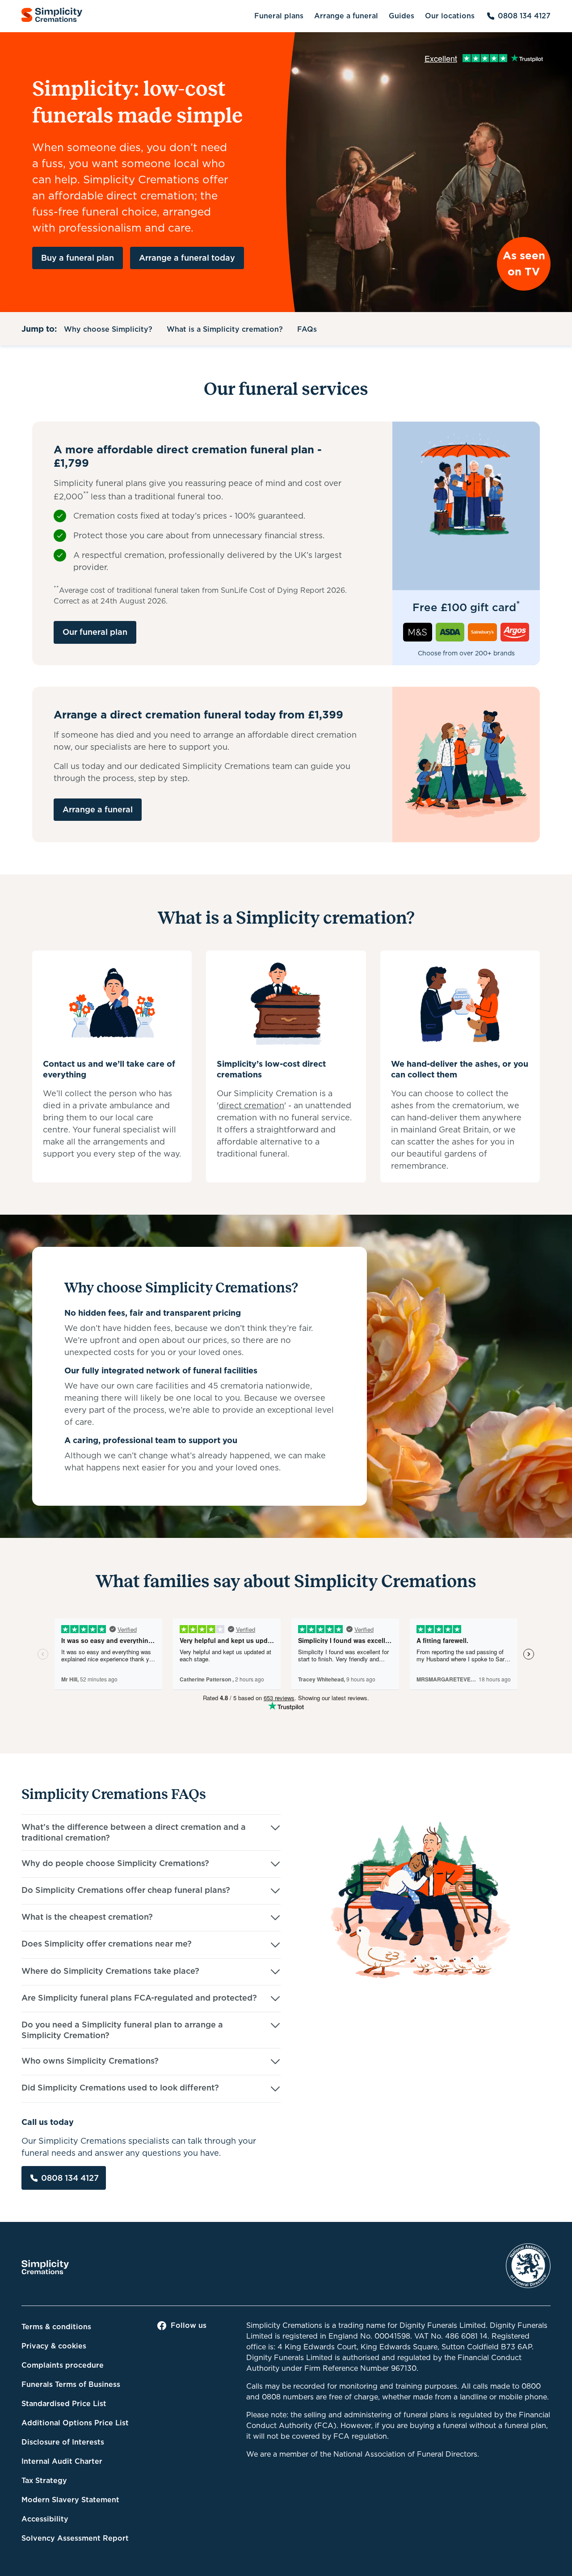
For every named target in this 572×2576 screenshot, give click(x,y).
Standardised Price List (64, 2404)
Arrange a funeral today (187, 258)
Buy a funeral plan (78, 258)
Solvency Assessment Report (75, 2538)
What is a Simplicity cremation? (225, 329)
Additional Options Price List (75, 2423)
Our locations (450, 16)
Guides (402, 16)
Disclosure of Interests (63, 2442)
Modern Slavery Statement (70, 2500)
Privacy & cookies (54, 2346)
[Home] (52, 16)
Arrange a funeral (346, 16)
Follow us (189, 2325)
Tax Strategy (44, 2481)
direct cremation (251, 1105)
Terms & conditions (56, 2327)
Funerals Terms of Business (71, 2384)
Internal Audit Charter (62, 2461)
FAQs (307, 329)
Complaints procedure (63, 2365)
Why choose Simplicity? (108, 329)
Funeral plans (279, 16)
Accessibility (45, 2519)
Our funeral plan (95, 632)
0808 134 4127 (524, 16)
